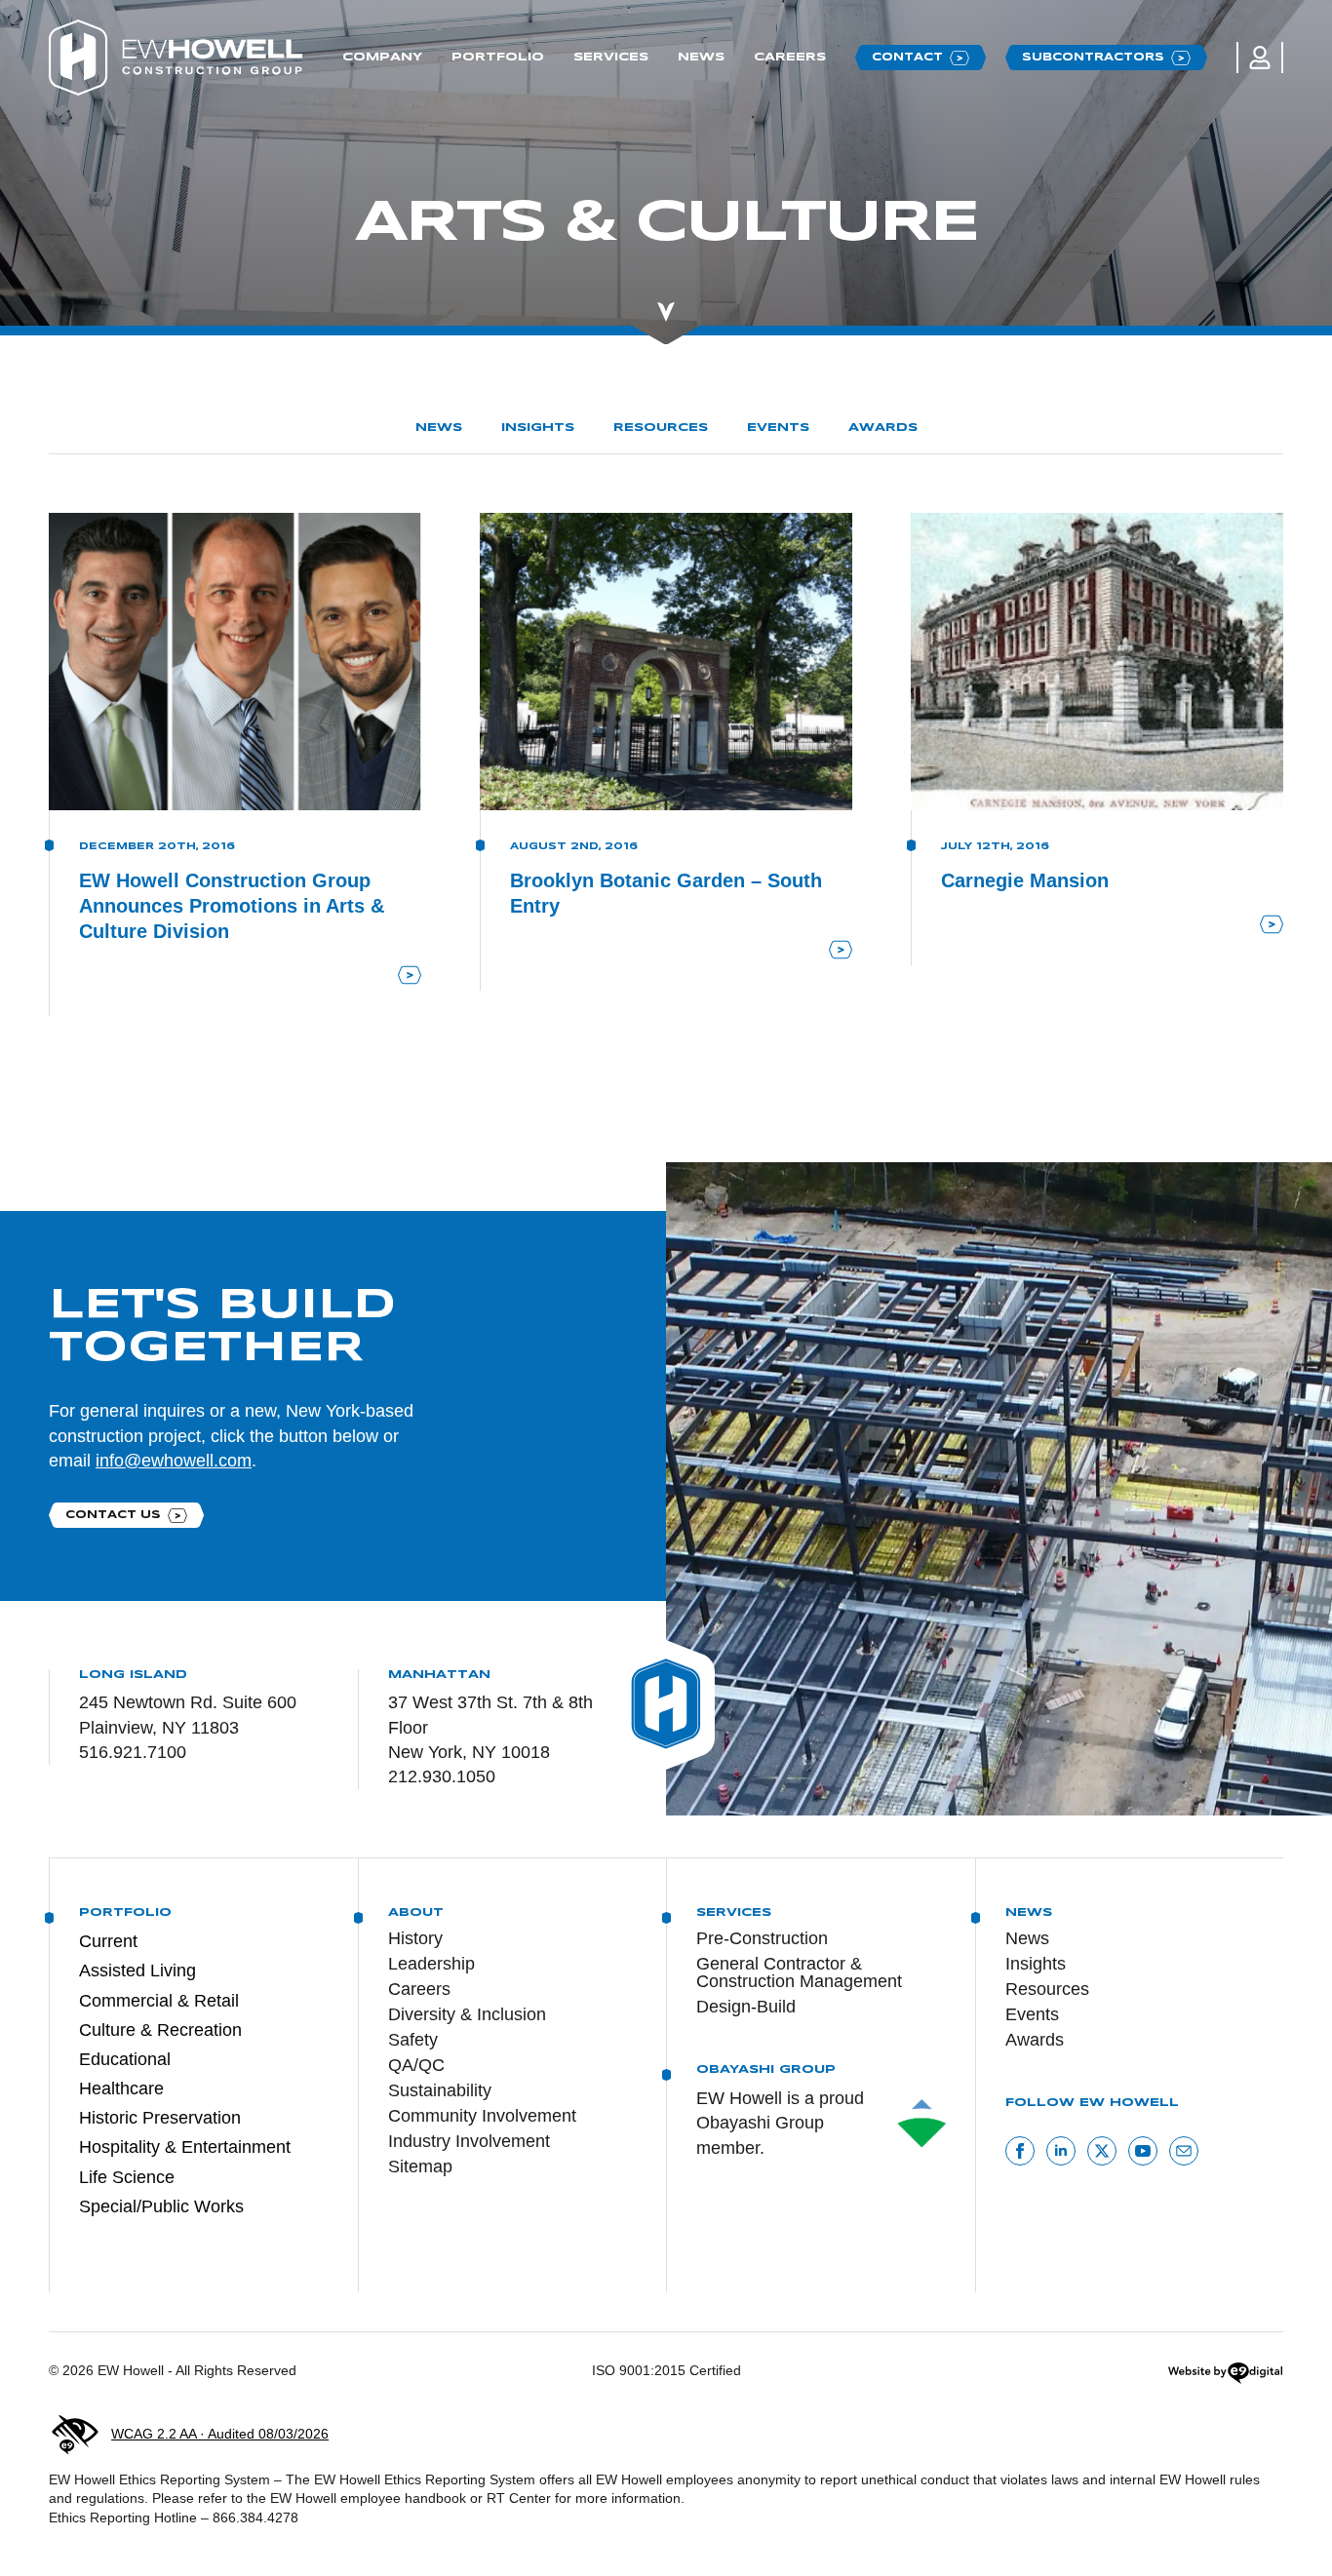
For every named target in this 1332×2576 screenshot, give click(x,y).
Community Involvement (482, 2116)
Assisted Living (137, 1971)
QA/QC (416, 2065)
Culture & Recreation (160, 2030)
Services (611, 57)
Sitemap (420, 2166)
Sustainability (440, 2090)
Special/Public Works (161, 2206)
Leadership (431, 1964)
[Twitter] (1102, 2151)
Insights (538, 428)
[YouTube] (1143, 2151)
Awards (883, 428)
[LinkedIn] (1061, 2151)
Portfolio (498, 57)
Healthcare (121, 2088)
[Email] (1184, 2151)
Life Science (127, 2177)
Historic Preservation (160, 2118)
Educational (125, 2059)
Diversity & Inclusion (467, 2014)
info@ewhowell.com (174, 1461)
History (415, 1938)
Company (382, 57)
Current (108, 1941)
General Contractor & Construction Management (799, 1972)
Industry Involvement (469, 2141)
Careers (790, 57)
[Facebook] (1020, 2151)
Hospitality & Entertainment (185, 2147)
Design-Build (746, 2007)
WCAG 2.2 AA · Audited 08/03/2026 (220, 2434)
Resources (661, 428)
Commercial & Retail (159, 2001)
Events (778, 428)
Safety (413, 2040)
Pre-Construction (762, 1938)
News (701, 57)
